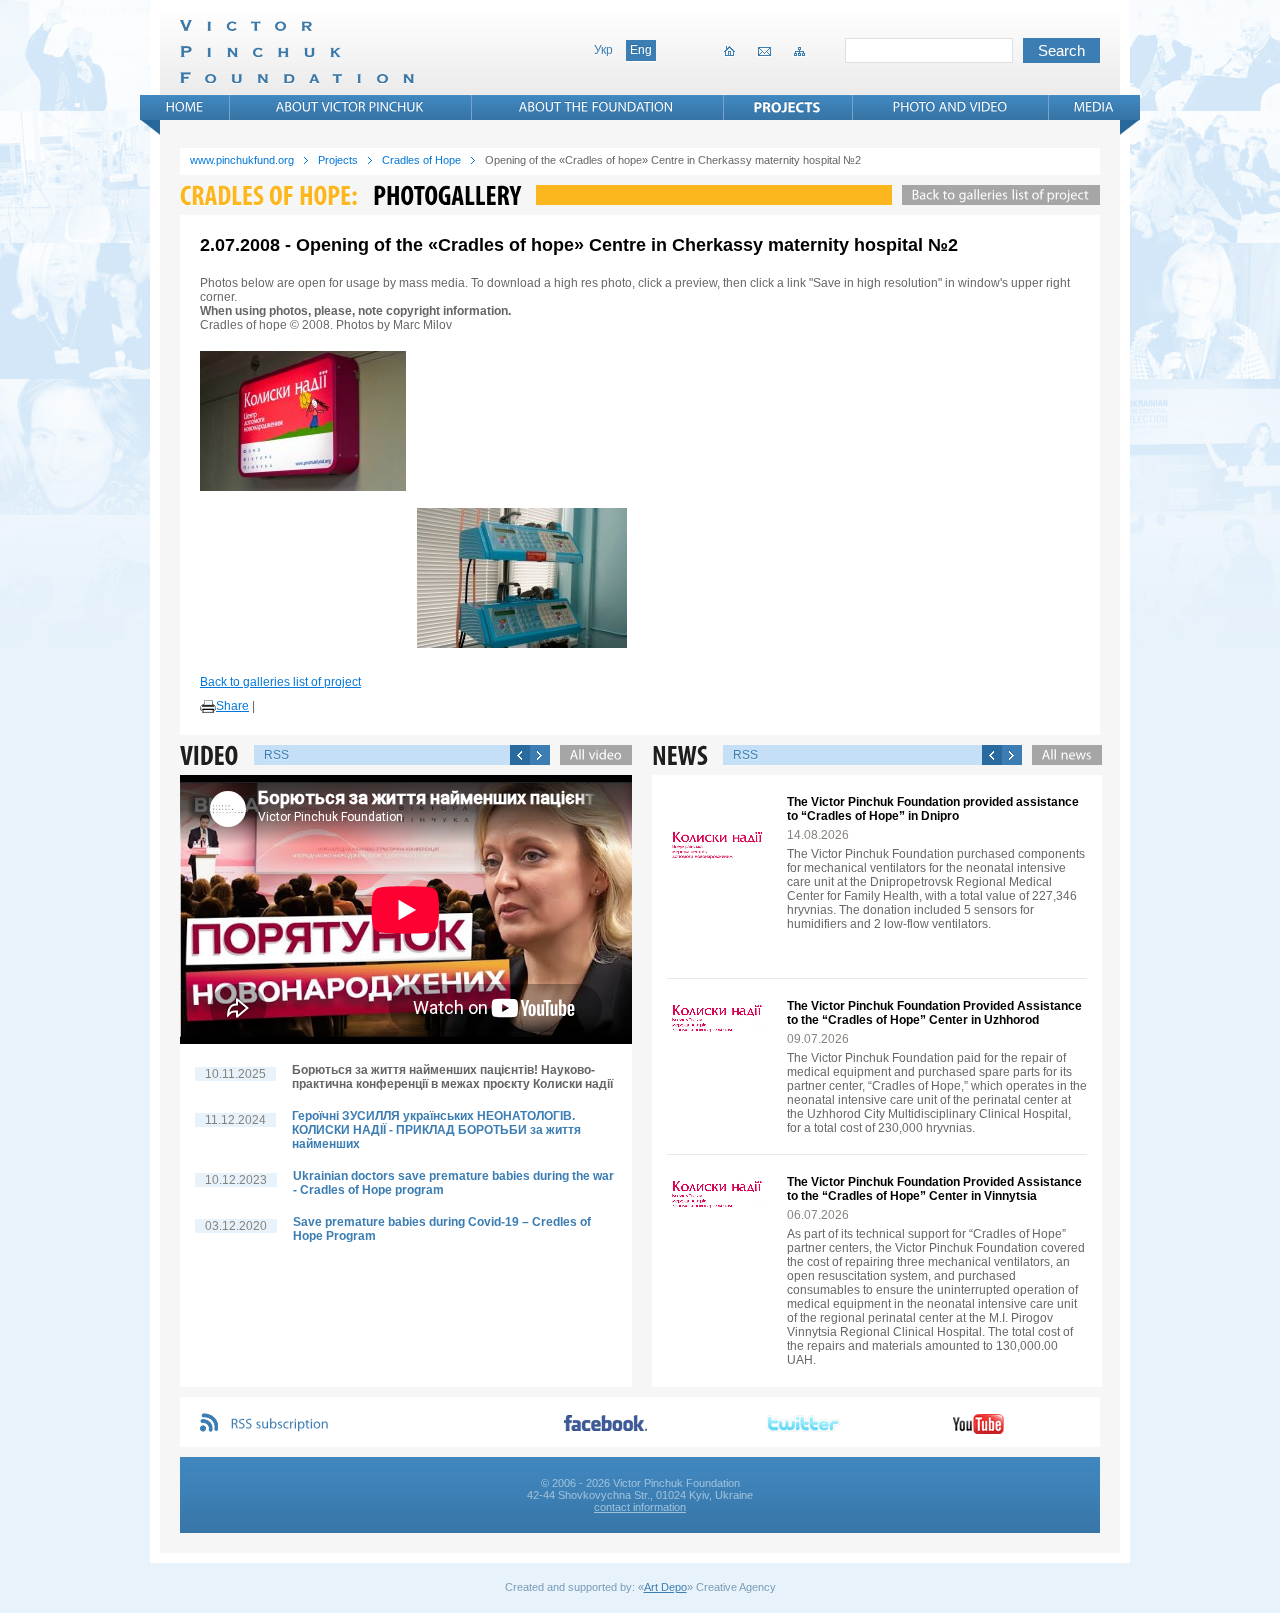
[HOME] (185, 107)
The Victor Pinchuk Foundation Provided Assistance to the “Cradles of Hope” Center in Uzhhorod (934, 1013)
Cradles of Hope (421, 160)
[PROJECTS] (787, 107)
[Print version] (208, 707)
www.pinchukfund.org (242, 160)
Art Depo (665, 1587)
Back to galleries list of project (280, 682)
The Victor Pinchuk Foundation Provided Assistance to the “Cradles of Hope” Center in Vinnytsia (934, 1189)
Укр (603, 50)
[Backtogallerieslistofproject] (996, 195)
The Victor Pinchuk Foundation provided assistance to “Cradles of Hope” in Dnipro (933, 809)
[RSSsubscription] (280, 1424)
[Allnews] (1062, 755)
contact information (640, 1507)
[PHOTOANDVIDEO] (950, 107)
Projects (338, 160)
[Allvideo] (591, 755)
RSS (276, 755)
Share (232, 706)
